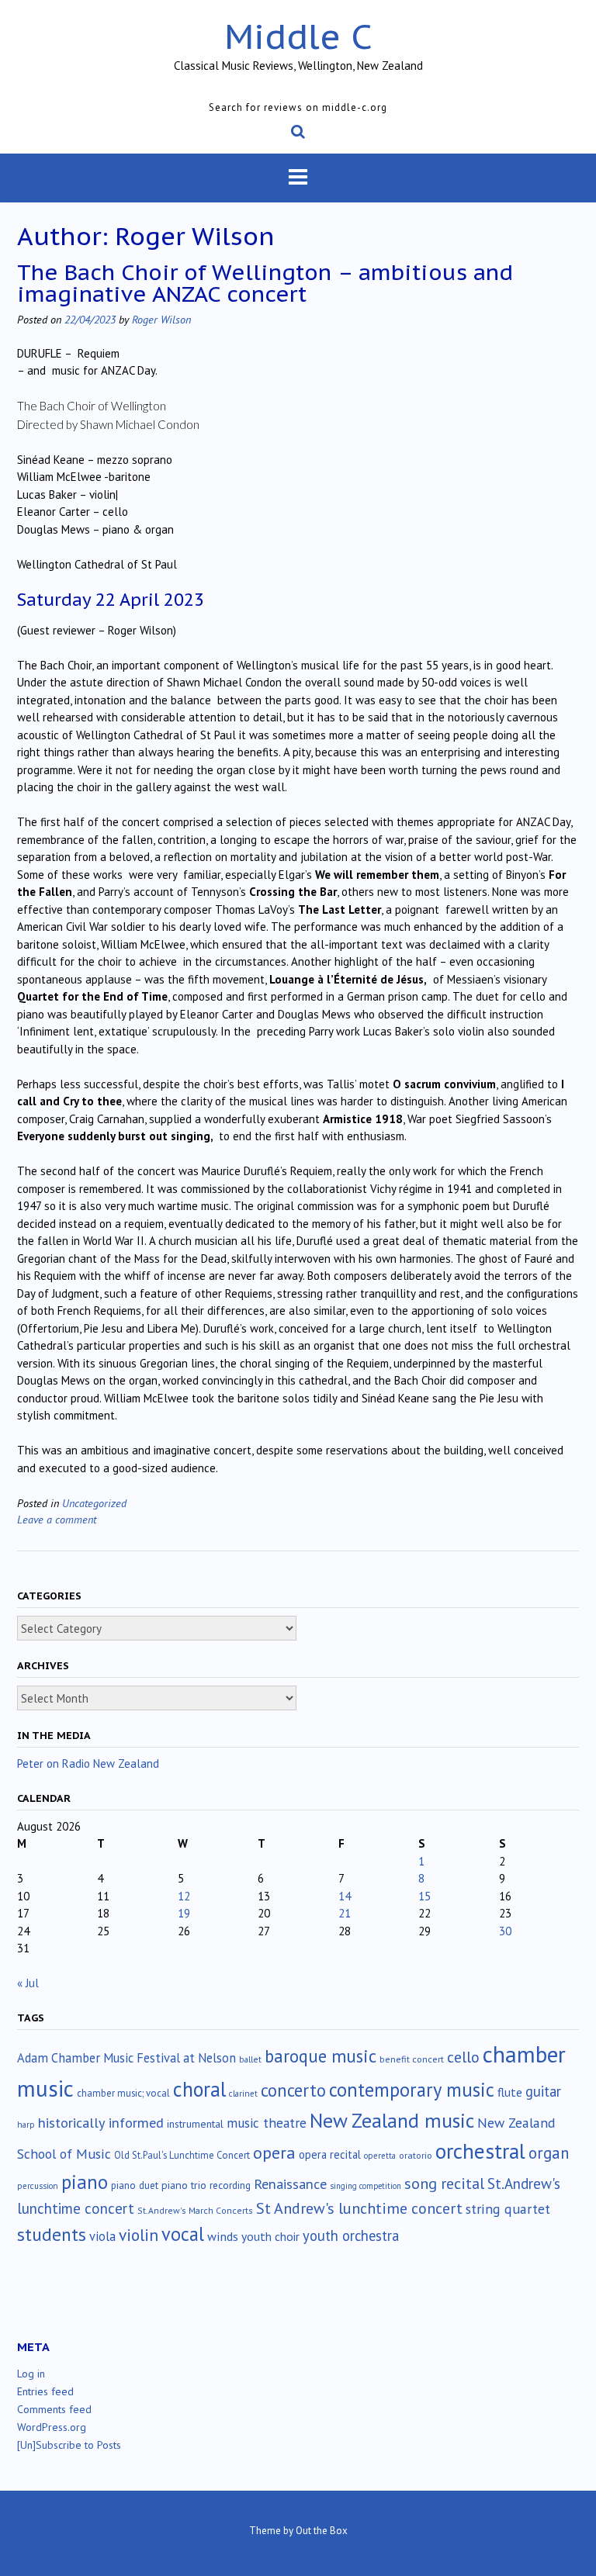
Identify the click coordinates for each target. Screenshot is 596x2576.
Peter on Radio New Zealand (88, 1763)
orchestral (480, 2151)
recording (230, 2185)
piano (85, 2182)
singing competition (366, 2186)
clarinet (243, 2094)
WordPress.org (52, 2427)
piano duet (135, 2185)
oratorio (416, 2155)
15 (424, 1896)
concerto (293, 2090)
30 (505, 1931)
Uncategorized (94, 1503)
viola (102, 2236)
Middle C (298, 36)
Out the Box (322, 2531)
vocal (183, 2234)
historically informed (101, 2122)
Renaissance (290, 2184)
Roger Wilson (161, 319)
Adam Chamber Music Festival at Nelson (126, 2058)
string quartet (508, 2209)
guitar (543, 2091)
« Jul (28, 1983)
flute (510, 2092)
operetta (380, 2156)
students (52, 2234)
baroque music (321, 2056)
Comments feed (54, 2409)
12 (184, 1896)
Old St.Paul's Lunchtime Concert (182, 2155)
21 (345, 1913)
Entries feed (45, 2391)
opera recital (330, 2154)
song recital (444, 2183)
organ (549, 2153)
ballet (250, 2059)
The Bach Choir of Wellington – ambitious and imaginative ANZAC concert (265, 283)
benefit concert (412, 2059)
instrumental (195, 2124)
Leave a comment (57, 1519)
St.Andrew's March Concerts (195, 2210)
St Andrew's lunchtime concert (359, 2208)
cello (463, 2057)
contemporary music (412, 2090)
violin (139, 2235)
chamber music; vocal (123, 2093)
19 (184, 1913)
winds (223, 2236)
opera (274, 2152)
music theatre (267, 2123)
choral (199, 2089)
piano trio (184, 2185)
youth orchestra (351, 2235)
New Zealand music (392, 2120)
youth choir (270, 2236)
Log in (31, 2374)
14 (345, 1896)
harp (26, 2125)
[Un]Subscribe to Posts (69, 2445)
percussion (38, 2186)
